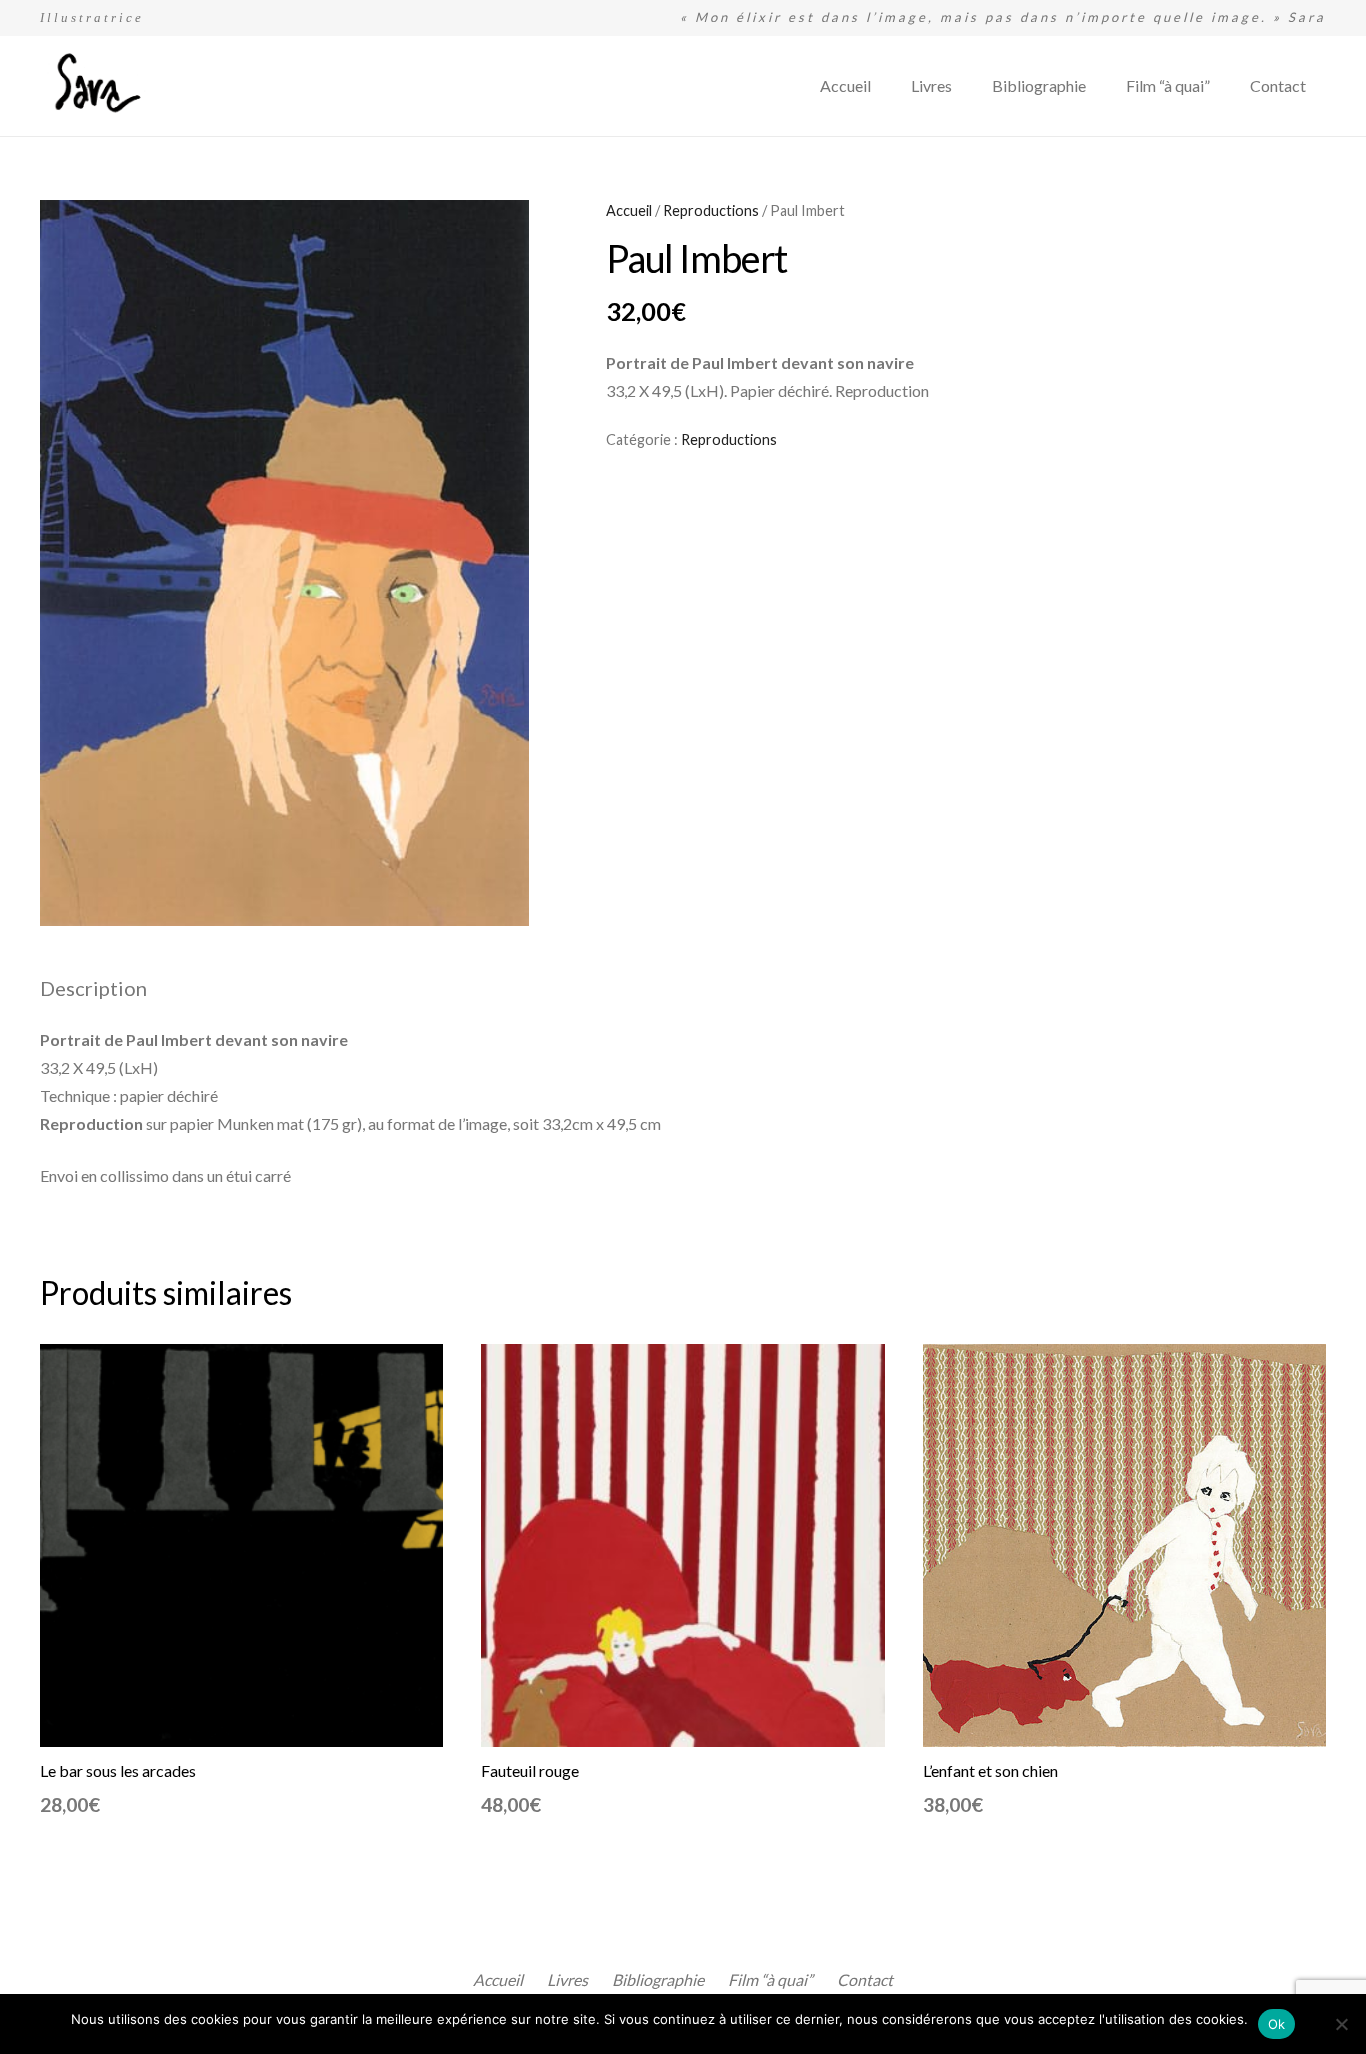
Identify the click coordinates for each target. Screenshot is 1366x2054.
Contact (865, 1979)
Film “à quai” (770, 1979)
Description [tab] (93, 988)
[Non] (1341, 2024)
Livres (567, 1979)
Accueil (629, 210)
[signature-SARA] (94, 86)
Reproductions (711, 210)
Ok (1277, 2024)
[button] (497, 232)
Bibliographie (658, 1979)
